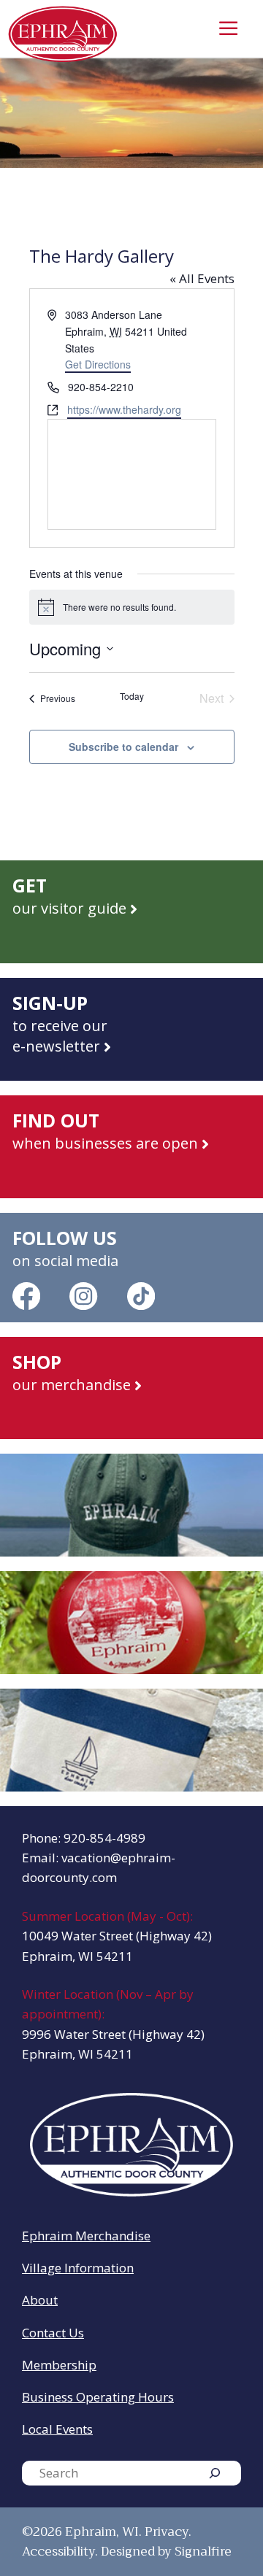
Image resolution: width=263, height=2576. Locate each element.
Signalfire (203, 2552)
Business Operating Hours (98, 2397)
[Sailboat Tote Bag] (131, 1740)
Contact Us (53, 2333)
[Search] (215, 2473)
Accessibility (58, 2552)
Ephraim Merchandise (86, 2236)
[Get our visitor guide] (131, 912)
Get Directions (98, 364)
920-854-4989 (104, 1838)
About (40, 2300)
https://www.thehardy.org (124, 409)
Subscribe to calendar (123, 747)
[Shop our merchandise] (131, 1388)
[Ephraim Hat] (131, 1505)
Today (132, 696)
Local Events (57, 2429)
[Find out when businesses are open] (131, 1147)
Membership (59, 2365)
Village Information (78, 2268)
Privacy (167, 2532)
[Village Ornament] (131, 1623)
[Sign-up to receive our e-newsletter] (131, 1029)
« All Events (202, 278)
